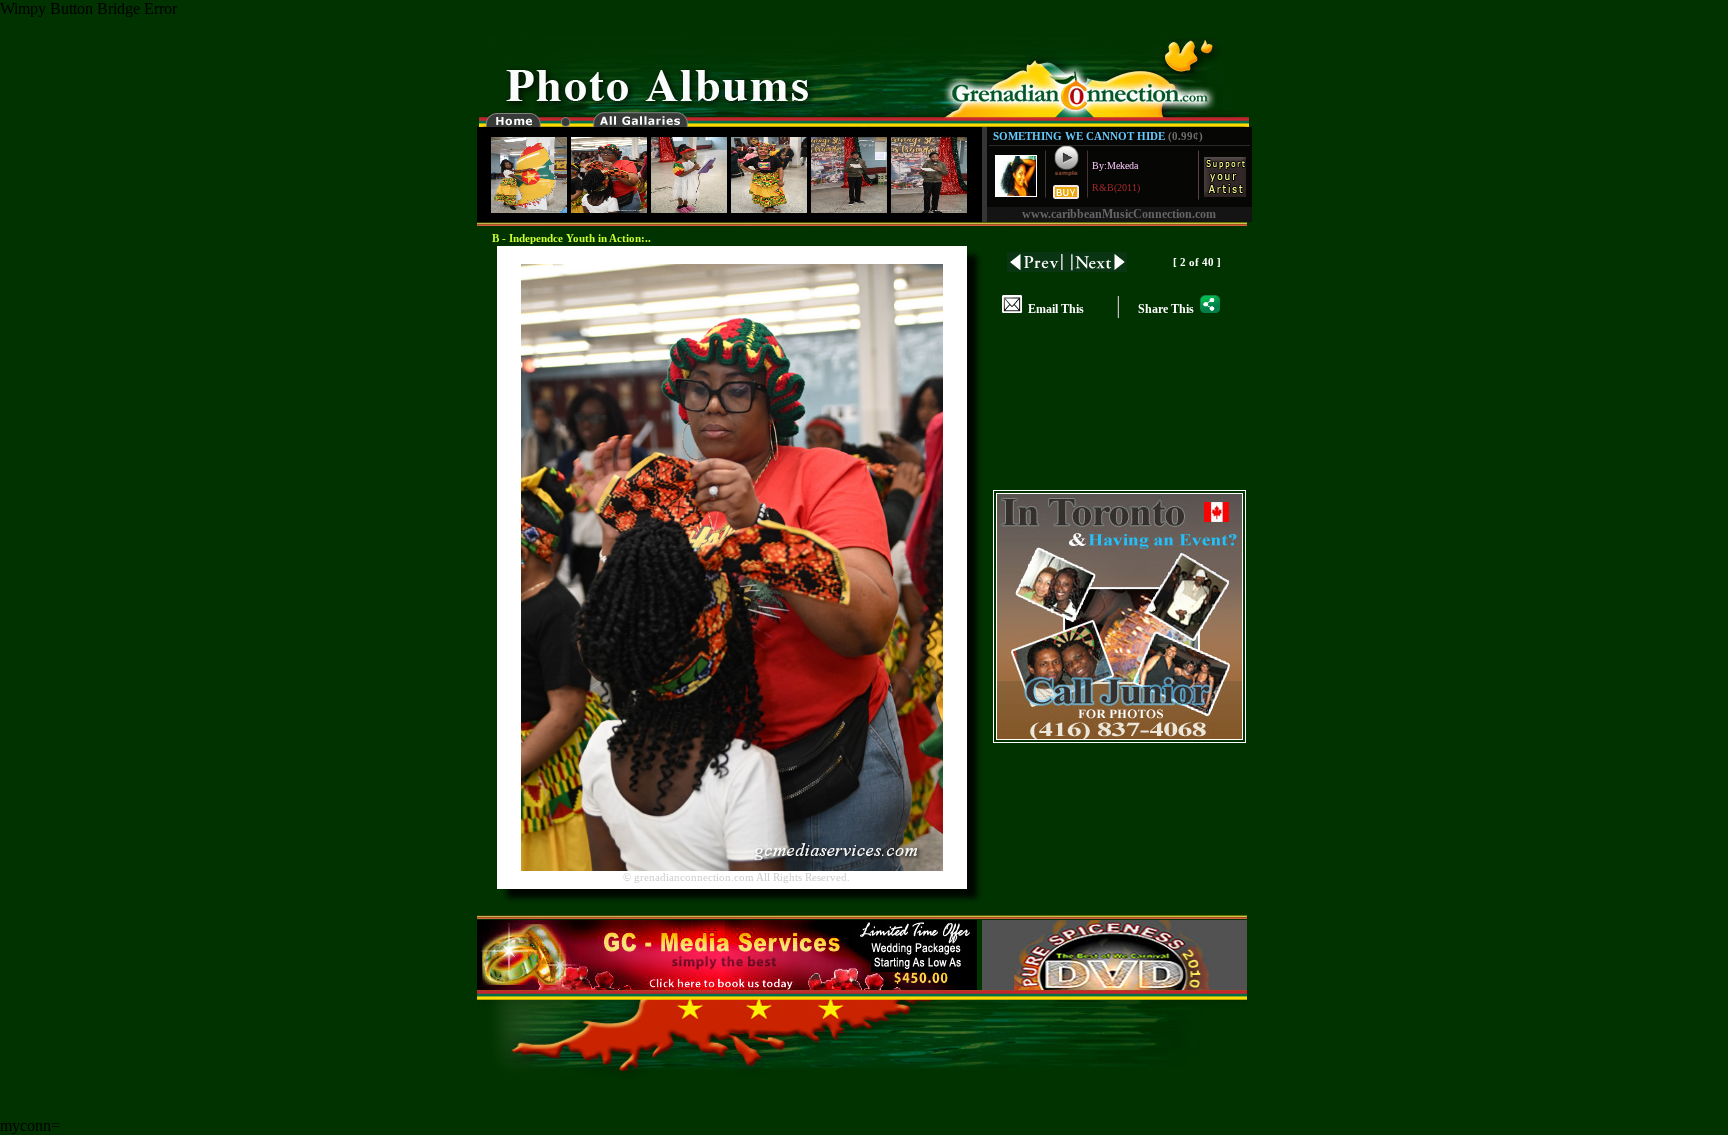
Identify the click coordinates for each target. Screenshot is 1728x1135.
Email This (1053, 309)
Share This (1169, 309)
